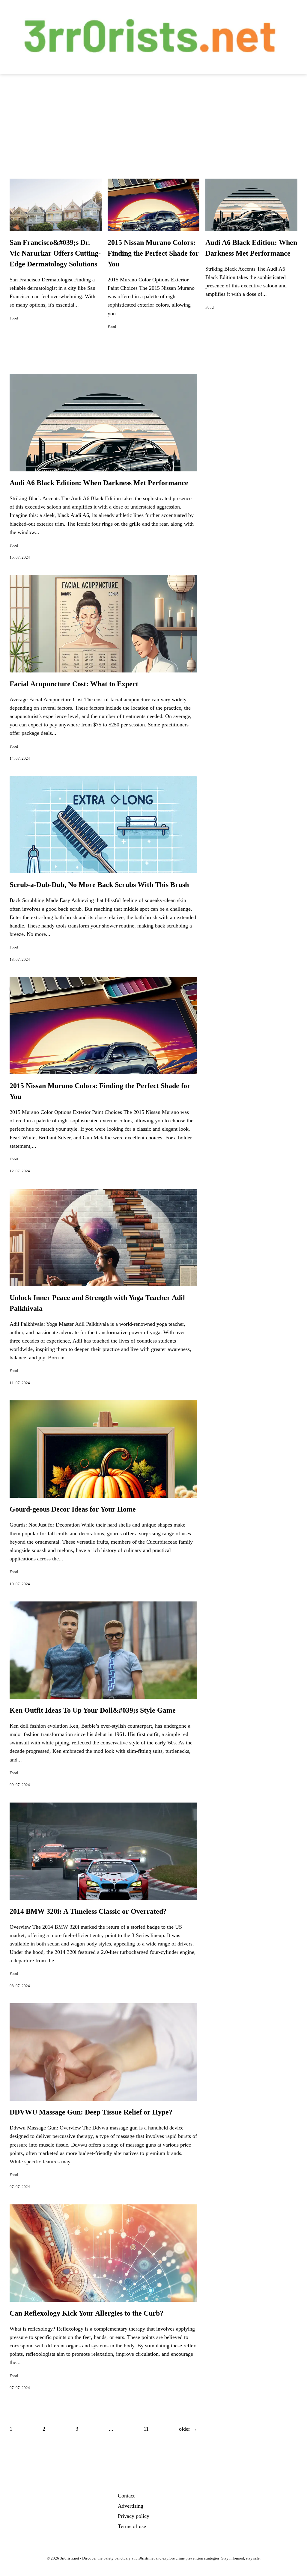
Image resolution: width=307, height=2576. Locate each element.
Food (14, 318)
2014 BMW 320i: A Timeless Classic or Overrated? (88, 1911)
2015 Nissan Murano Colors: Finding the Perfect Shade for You (153, 253)
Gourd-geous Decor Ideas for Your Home (73, 1509)
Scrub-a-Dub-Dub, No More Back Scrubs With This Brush (99, 885)
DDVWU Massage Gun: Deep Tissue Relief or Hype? (91, 2112)
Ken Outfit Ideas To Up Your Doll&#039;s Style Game (93, 1710)
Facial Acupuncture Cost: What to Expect (74, 684)
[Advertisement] (153, 119)
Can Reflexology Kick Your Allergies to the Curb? (86, 2313)
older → (188, 2429)
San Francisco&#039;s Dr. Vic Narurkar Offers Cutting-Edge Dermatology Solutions (55, 253)
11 (146, 2429)
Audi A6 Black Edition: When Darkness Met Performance (99, 483)
